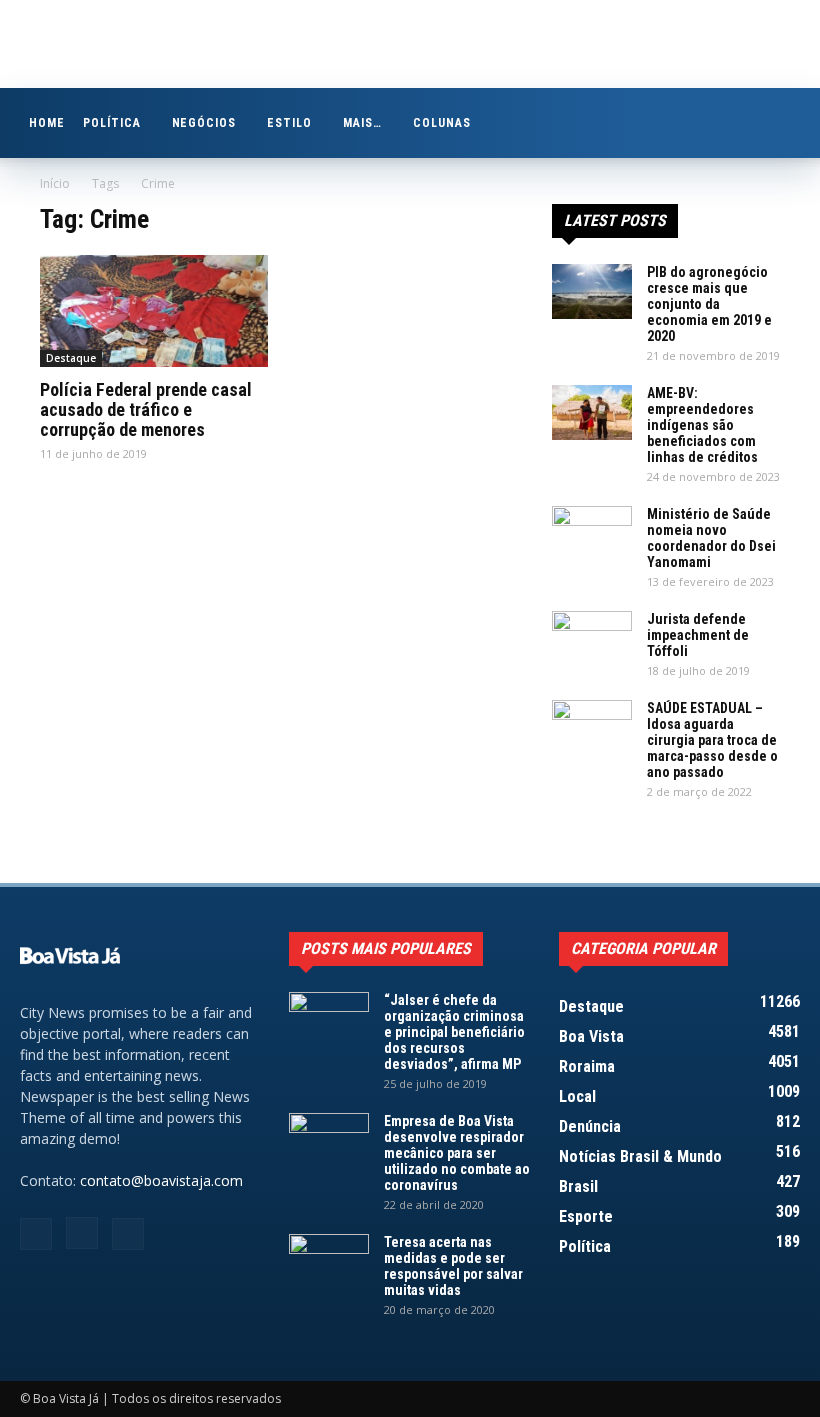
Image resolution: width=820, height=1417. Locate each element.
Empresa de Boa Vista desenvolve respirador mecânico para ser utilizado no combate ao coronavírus (457, 1153)
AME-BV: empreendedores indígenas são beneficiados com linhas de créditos (702, 425)
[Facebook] (36, 1234)
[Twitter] (128, 1234)
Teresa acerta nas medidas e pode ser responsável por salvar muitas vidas (453, 1266)
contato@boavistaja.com (161, 1180)
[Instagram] (82, 1233)
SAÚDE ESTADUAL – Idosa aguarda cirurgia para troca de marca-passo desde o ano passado (712, 740)
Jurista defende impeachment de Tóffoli (698, 635)
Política (112, 123)
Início (55, 183)
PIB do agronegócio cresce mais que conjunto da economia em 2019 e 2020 (709, 304)
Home (47, 123)
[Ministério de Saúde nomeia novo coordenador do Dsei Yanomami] (592, 534)
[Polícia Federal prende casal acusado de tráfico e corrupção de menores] (154, 311)
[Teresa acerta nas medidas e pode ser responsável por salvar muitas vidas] (329, 1262)
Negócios (204, 123)
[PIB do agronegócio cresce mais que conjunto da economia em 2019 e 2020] (592, 291)
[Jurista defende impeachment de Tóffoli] (592, 639)
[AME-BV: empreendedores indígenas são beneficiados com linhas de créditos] (592, 412)
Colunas (442, 123)
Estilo (289, 123)
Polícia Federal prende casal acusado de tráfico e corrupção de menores (146, 409)
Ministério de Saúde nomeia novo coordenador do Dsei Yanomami (711, 538)
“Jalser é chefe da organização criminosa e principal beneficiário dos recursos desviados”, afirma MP (454, 1032)
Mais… (362, 123)
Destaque (71, 358)
